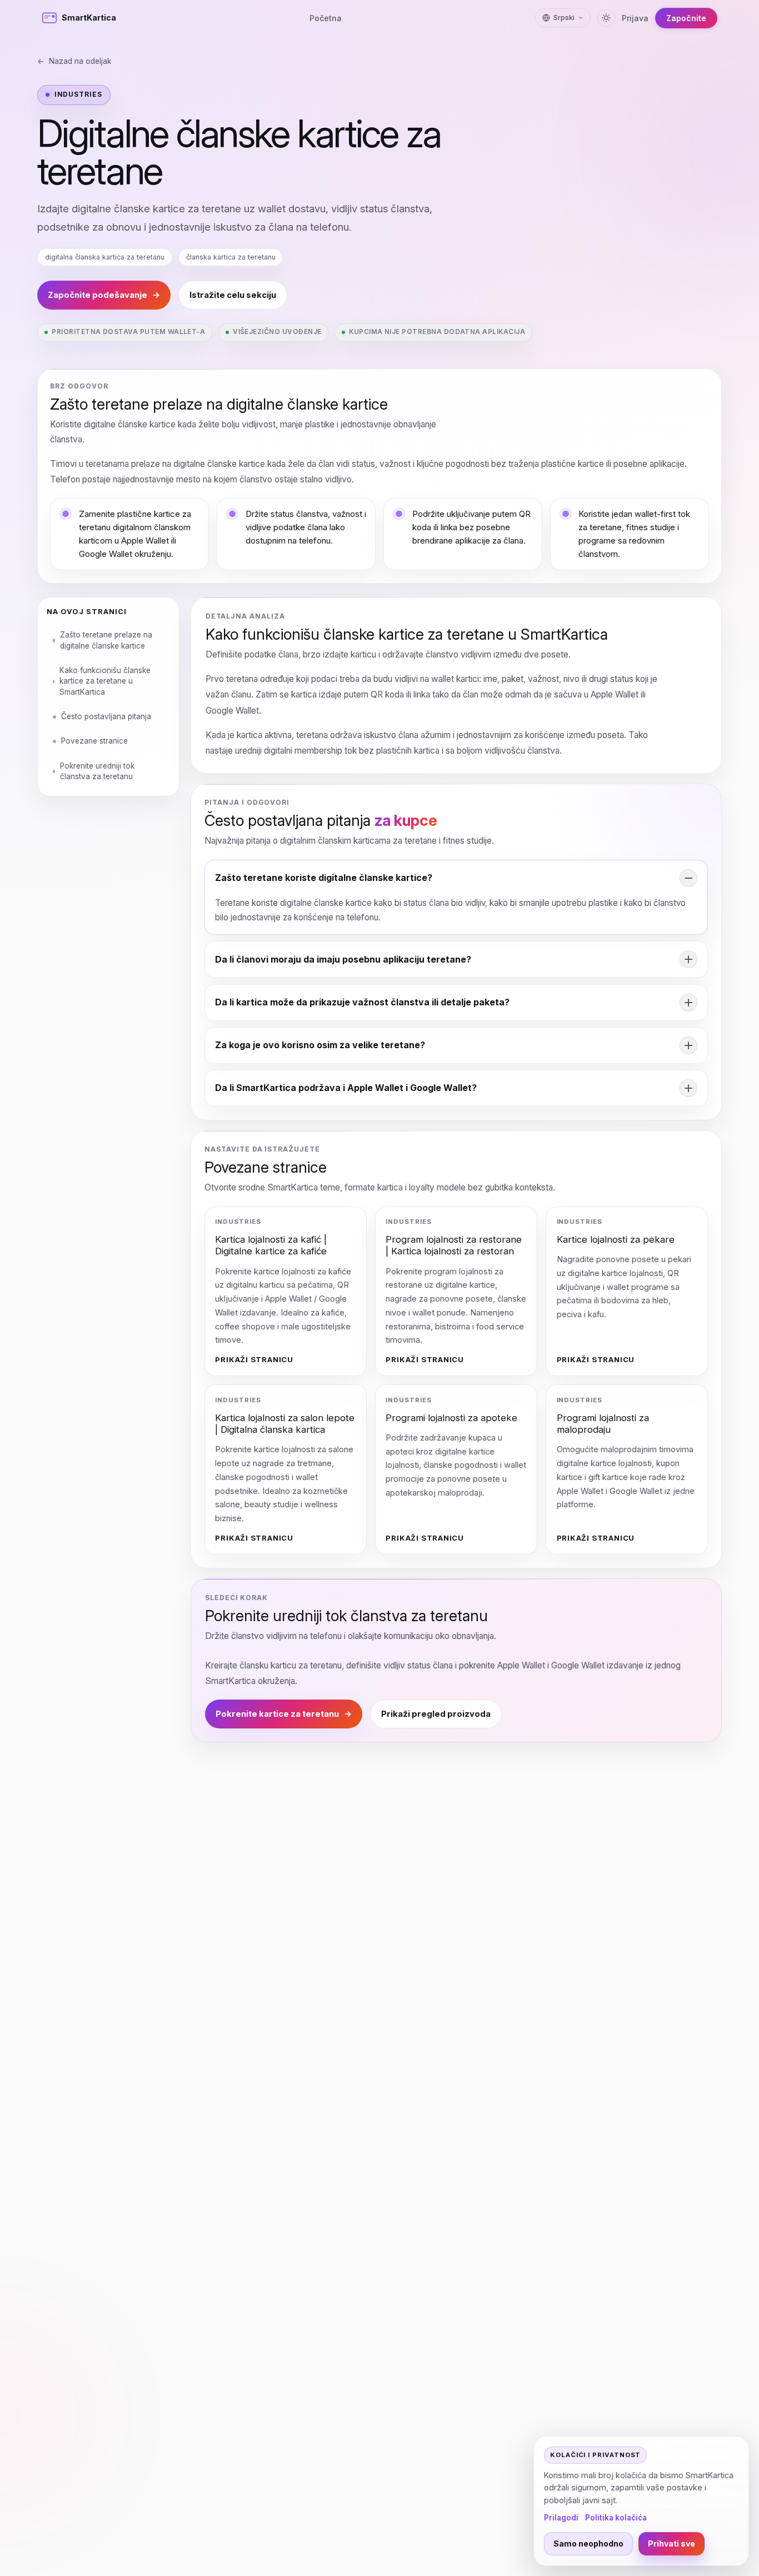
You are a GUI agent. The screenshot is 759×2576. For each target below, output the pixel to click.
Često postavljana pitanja (106, 716)
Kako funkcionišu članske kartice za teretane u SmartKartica (105, 681)
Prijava (635, 18)
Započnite (686, 18)
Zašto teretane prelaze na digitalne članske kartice (106, 639)
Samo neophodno (588, 2543)
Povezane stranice (94, 740)
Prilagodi (561, 2518)
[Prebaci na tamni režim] (606, 18)
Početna (326, 18)
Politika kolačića (616, 2518)
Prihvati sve (671, 2543)
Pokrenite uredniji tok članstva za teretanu (97, 771)
